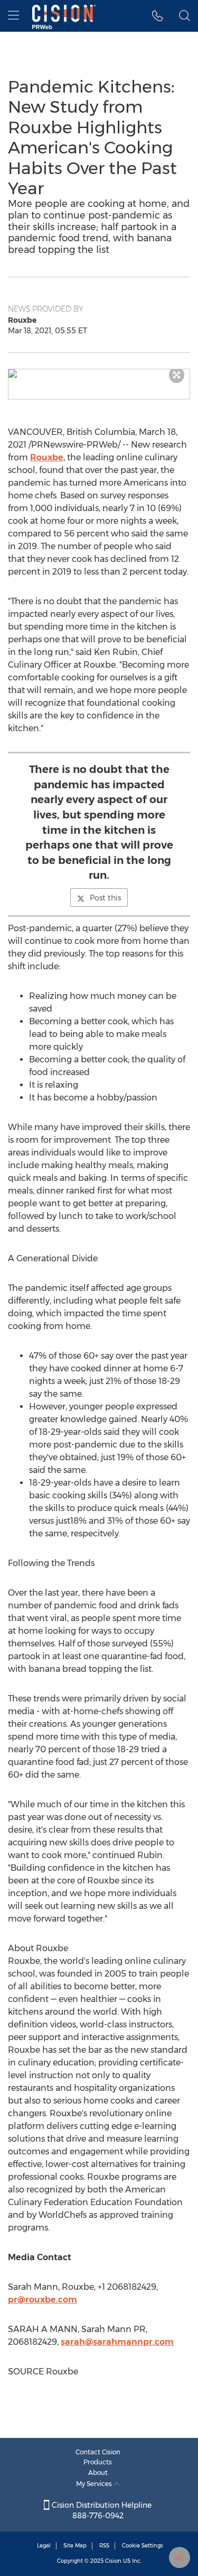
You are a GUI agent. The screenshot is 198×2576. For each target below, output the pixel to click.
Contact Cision (98, 2452)
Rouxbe (47, 457)
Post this (105, 898)
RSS (104, 2546)
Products (98, 2462)
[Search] (185, 16)
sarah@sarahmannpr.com (117, 2342)
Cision (113, 2561)
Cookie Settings (143, 2546)
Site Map (75, 2546)
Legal (44, 2546)
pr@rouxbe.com (43, 2300)
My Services (95, 2484)
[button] (99, 374)
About (98, 2473)
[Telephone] (158, 16)
